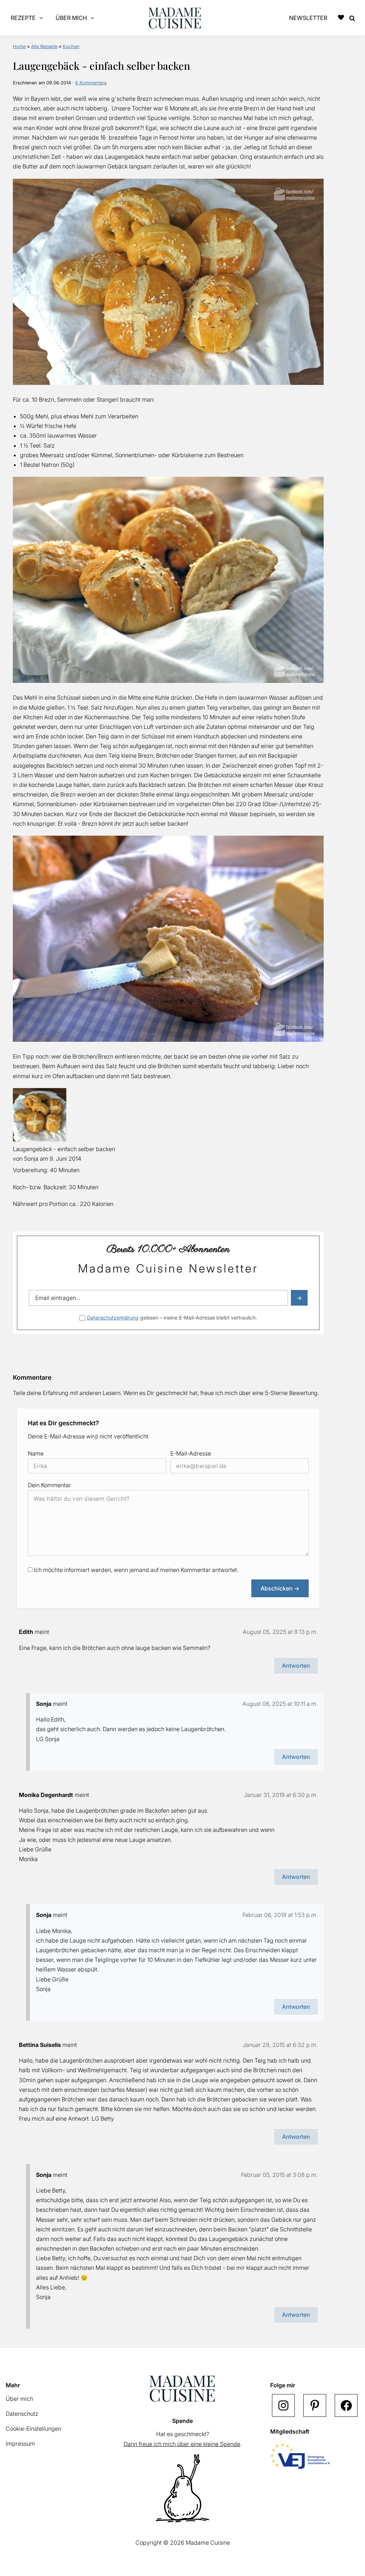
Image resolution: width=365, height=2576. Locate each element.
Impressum (20, 2444)
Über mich (19, 2399)
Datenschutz (22, 2414)
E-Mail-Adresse (191, 1453)
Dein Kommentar (49, 1485)
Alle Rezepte (44, 46)
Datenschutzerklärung (113, 1318)
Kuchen (71, 46)
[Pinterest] (315, 2405)
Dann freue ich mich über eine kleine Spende (182, 2444)
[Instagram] (283, 2405)
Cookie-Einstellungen (34, 2429)
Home (19, 46)
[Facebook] (346, 2405)
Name (36, 1453)
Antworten (296, 1666)
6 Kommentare (91, 83)
